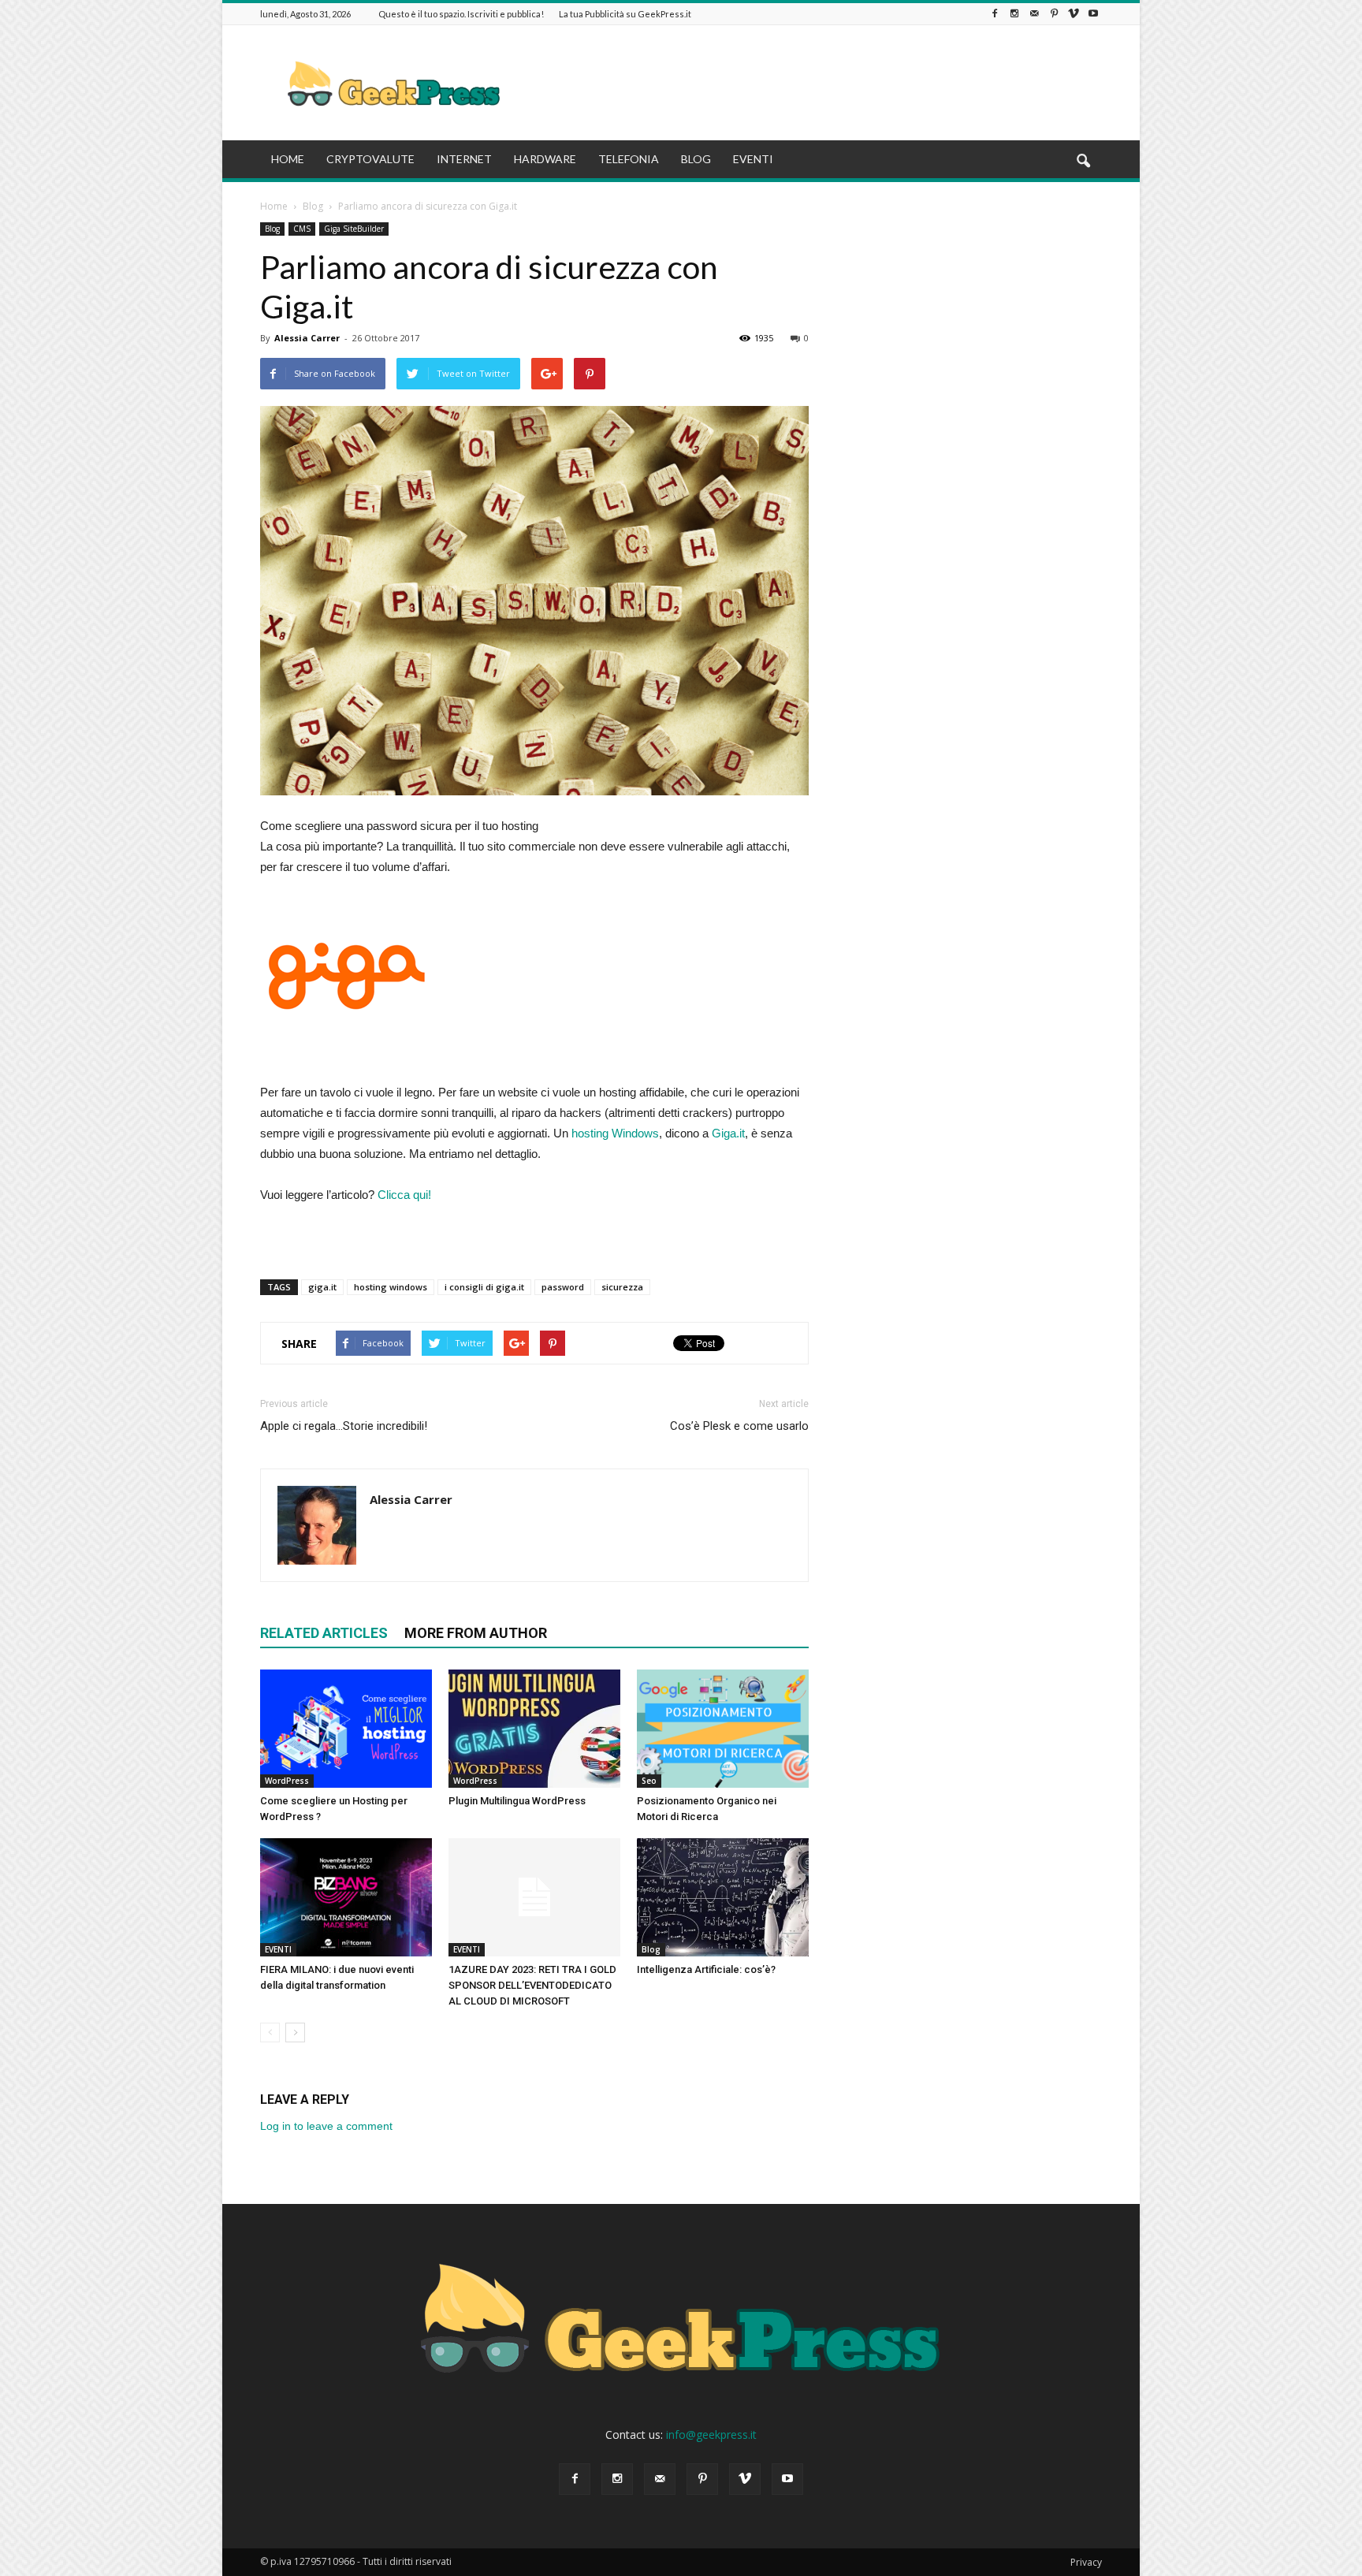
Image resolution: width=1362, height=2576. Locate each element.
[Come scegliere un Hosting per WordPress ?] (346, 1729)
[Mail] (1034, 14)
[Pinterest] (1054, 14)
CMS (302, 229)
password (563, 1287)
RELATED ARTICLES (324, 1633)
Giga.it (728, 1133)
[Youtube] (1093, 14)
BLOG (696, 159)
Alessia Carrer (307, 338)
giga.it (322, 1287)
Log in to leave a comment (326, 2126)
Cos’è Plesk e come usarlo (739, 1426)
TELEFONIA (629, 159)
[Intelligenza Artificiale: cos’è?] (723, 1897)
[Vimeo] (1074, 14)
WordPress (287, 1781)
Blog (272, 229)
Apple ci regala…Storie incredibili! (344, 1426)
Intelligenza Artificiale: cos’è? (706, 1969)
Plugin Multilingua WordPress (517, 1801)
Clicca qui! (404, 1195)
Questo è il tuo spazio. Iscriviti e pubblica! (461, 14)
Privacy (1086, 2562)
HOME (288, 159)
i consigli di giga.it (484, 1287)
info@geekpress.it (711, 2435)
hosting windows (391, 1287)
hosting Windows (615, 1133)
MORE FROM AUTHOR (476, 1633)
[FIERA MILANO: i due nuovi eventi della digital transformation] (346, 1897)
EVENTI (753, 159)
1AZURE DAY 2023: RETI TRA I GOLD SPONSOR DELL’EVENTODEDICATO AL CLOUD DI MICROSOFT (532, 1985)
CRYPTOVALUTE (370, 159)
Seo (649, 1781)
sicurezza (622, 1287)
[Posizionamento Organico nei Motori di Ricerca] (723, 1729)
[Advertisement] (815, 83)
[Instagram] (1014, 14)
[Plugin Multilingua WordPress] (534, 1729)
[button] (1083, 162)
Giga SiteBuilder (354, 229)
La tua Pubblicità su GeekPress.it (625, 14)
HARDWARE (545, 159)
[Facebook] (995, 14)
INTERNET (464, 159)
